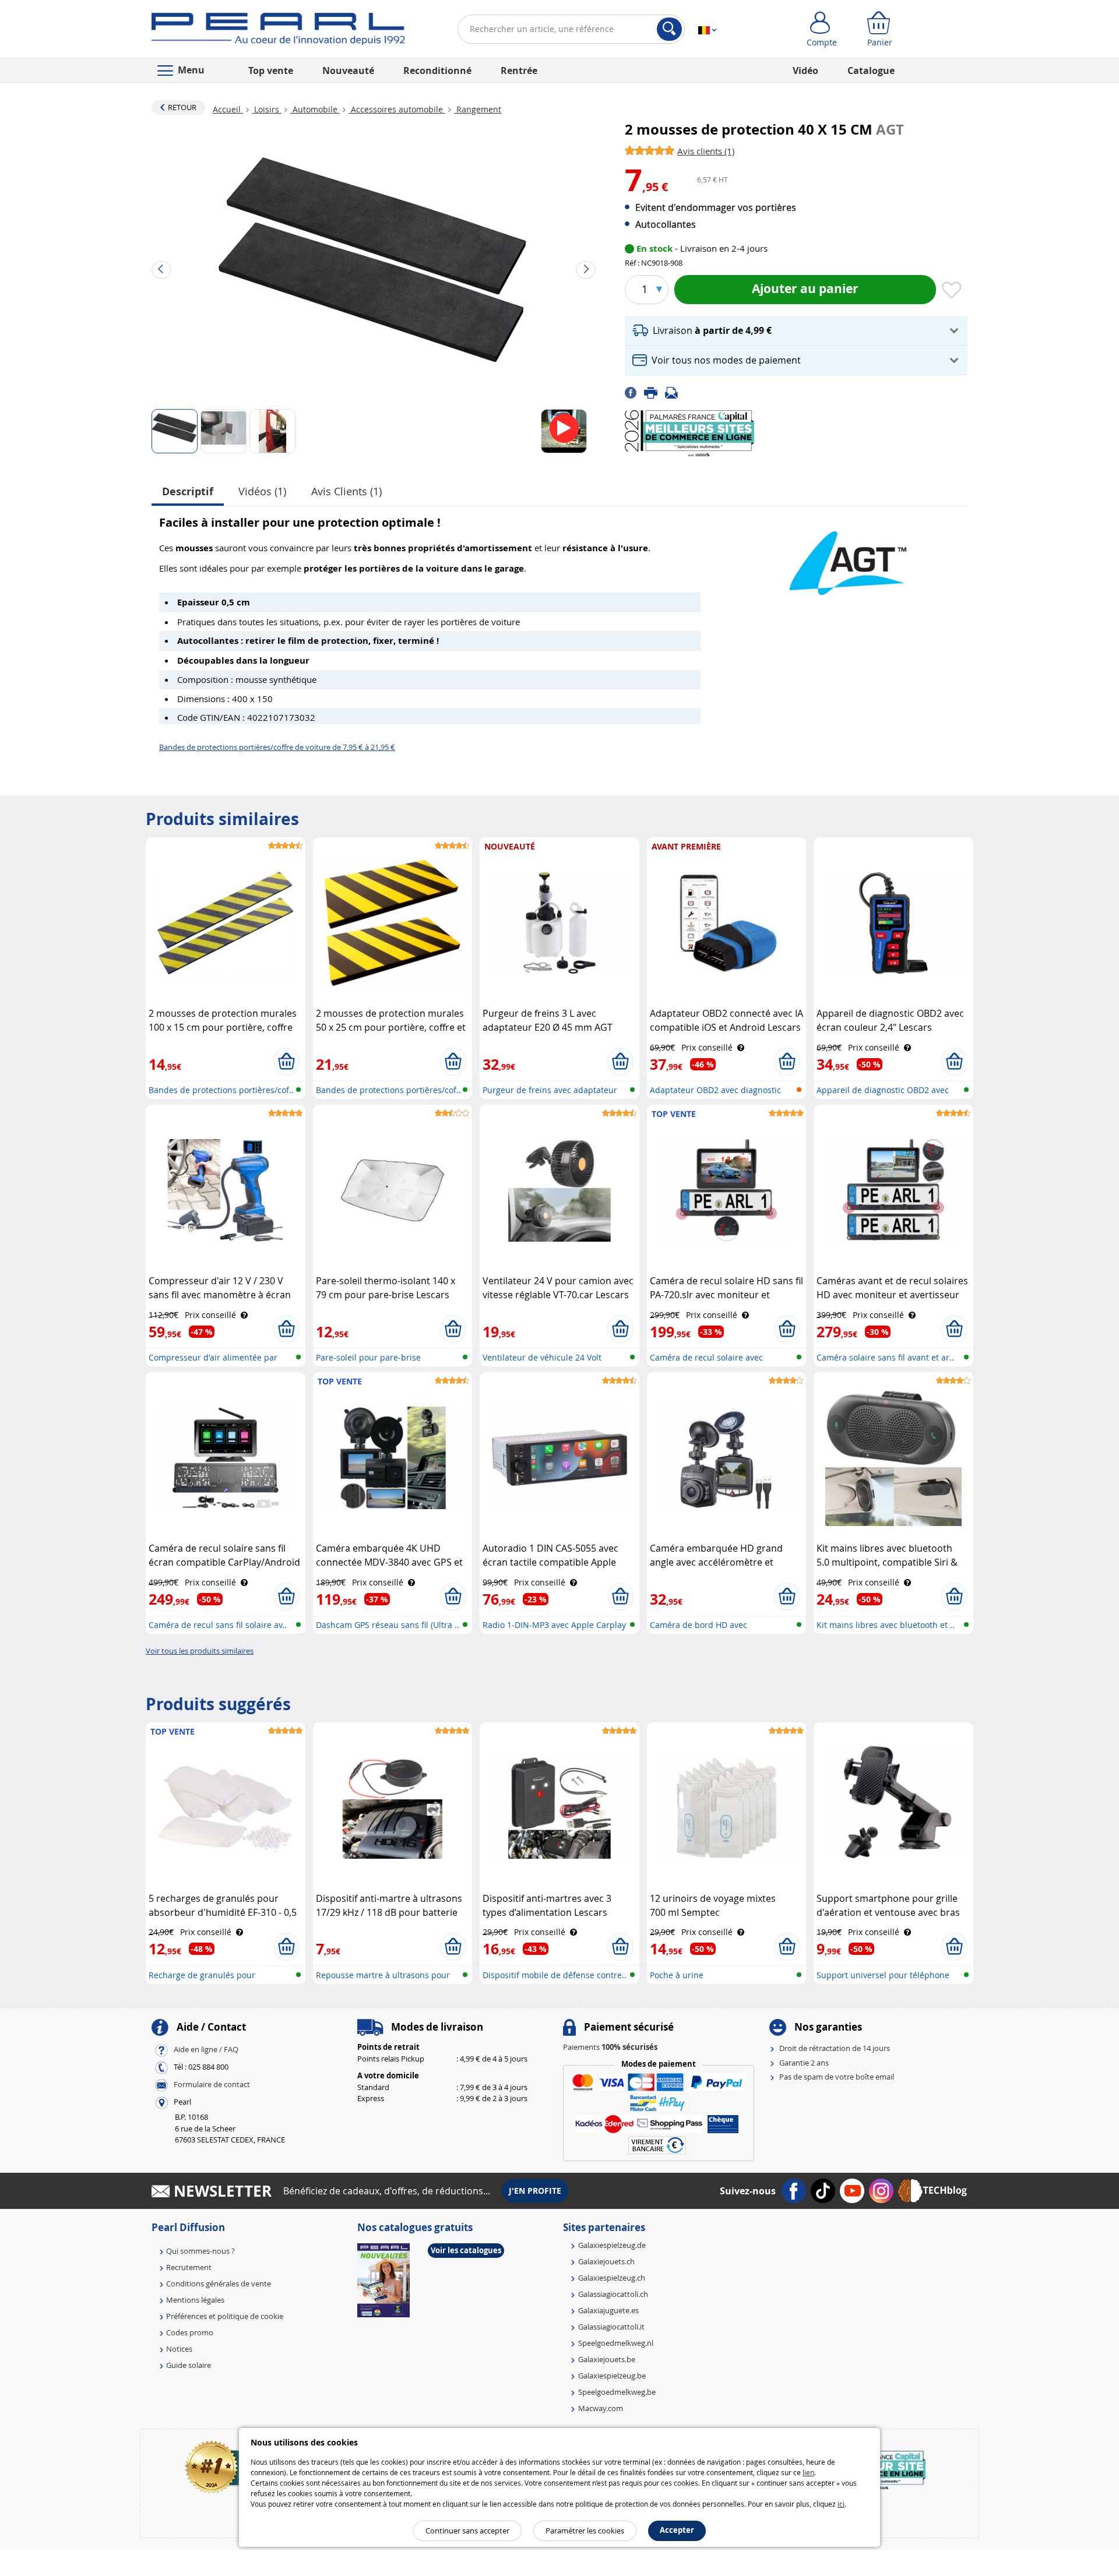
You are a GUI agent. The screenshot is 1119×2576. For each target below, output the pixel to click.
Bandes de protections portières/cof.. (221, 1090)
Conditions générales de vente (219, 2283)
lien (808, 2472)
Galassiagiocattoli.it (611, 2327)
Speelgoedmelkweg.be (617, 2392)
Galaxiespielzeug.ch (612, 2278)
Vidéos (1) (262, 491)
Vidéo (805, 71)
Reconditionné (437, 71)
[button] (796, 331)
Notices (179, 2349)
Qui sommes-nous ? (200, 2251)
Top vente (271, 71)
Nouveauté (348, 71)
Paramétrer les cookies (585, 2531)
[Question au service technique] (675, 392)
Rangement (478, 109)
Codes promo (190, 2332)
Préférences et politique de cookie (225, 2316)
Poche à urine (677, 1975)
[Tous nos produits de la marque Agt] (848, 557)
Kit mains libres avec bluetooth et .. (886, 1625)
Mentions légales (195, 2300)
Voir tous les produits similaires (200, 1651)
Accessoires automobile (397, 109)
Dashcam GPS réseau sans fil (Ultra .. (388, 1625)
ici (841, 2504)
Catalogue (871, 71)
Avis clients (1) (346, 491)
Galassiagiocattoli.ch (613, 2294)
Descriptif (188, 491)
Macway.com (601, 2408)
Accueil (228, 109)
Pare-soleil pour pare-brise (368, 1357)
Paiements (610, 2047)
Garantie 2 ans (804, 2063)
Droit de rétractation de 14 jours (835, 2048)
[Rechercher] (669, 29)
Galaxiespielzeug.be (612, 2376)
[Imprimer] (654, 392)
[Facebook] (634, 392)
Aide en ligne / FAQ (206, 2050)
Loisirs (267, 109)
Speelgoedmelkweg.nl (616, 2343)
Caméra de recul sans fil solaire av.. (218, 1625)
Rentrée (519, 71)
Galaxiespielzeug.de (612, 2245)
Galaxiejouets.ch (606, 2261)
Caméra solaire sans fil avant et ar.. (885, 1357)
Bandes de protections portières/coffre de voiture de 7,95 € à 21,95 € (277, 747)
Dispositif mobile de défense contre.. (555, 1975)
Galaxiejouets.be (607, 2359)
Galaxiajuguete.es (608, 2310)
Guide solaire (189, 2365)
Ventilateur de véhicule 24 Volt (542, 1357)
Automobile (315, 109)
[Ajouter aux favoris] (952, 291)
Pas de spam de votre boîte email (837, 2077)
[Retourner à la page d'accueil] (278, 31)
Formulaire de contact (212, 2085)
